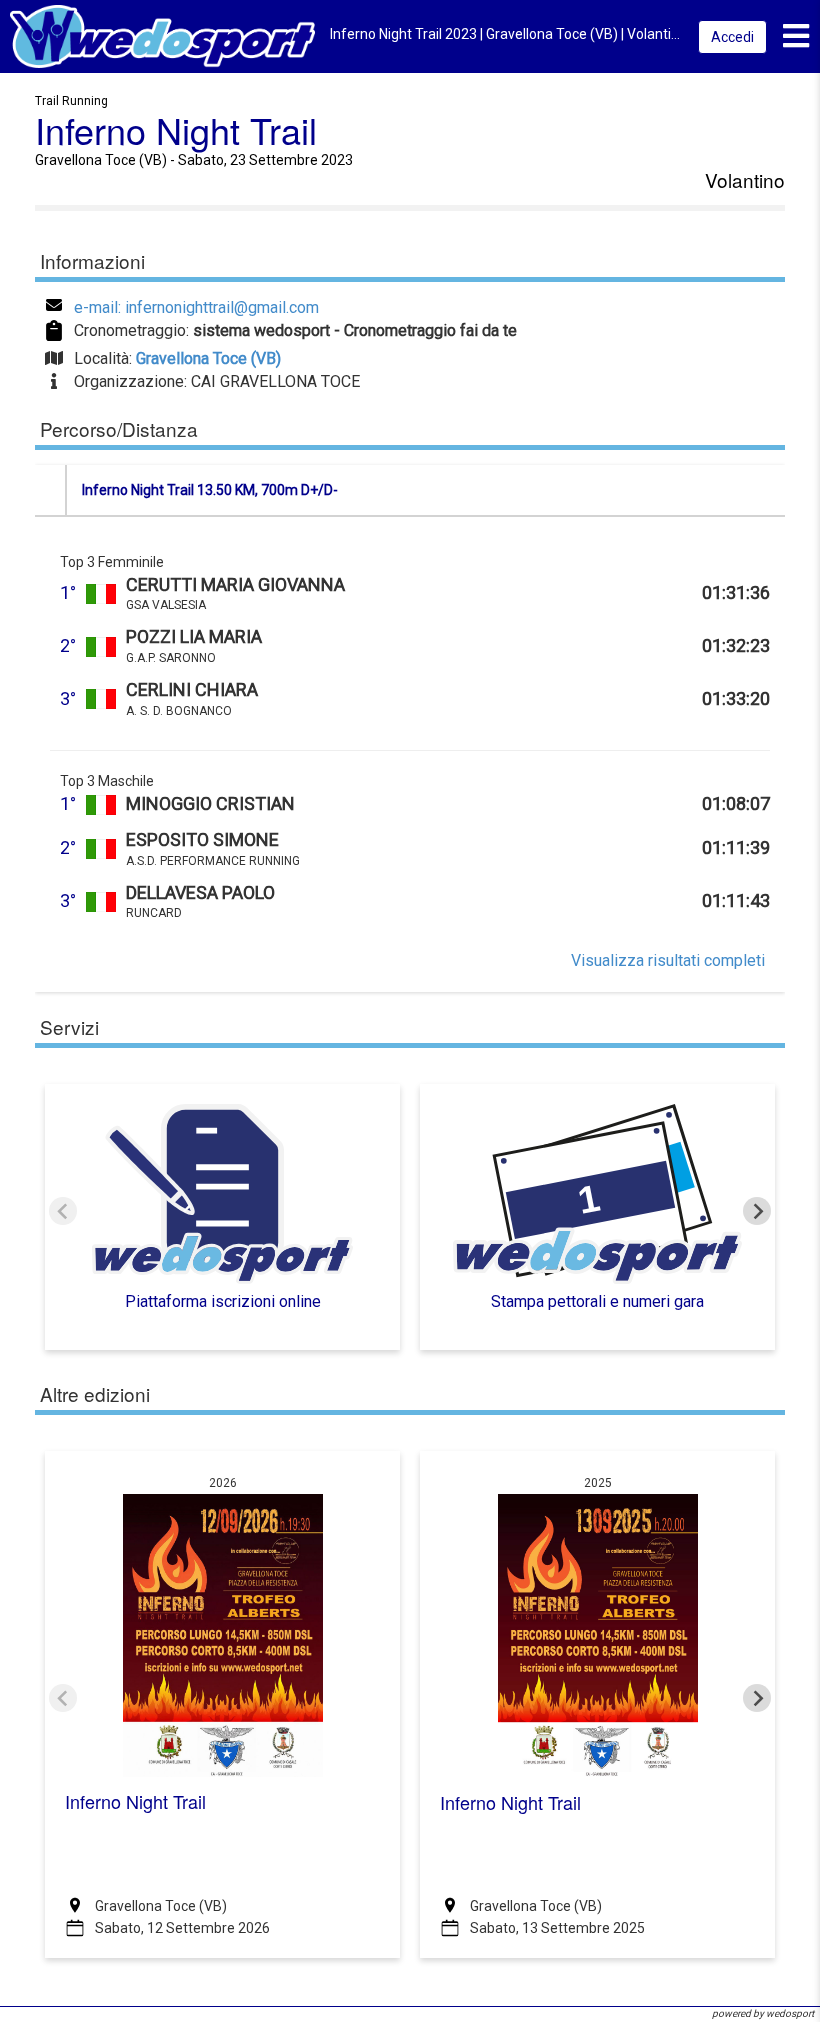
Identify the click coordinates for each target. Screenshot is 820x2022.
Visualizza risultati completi (668, 960)
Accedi (732, 37)
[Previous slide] (63, 1211)
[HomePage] (162, 35)
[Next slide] (757, 1211)
